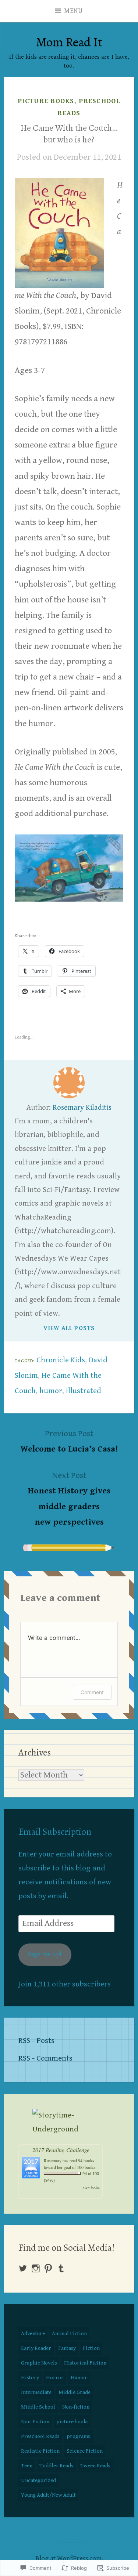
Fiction (91, 2348)
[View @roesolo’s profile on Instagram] (36, 2268)
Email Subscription (55, 1832)
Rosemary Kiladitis (82, 1108)
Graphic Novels (39, 2363)
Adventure (33, 2334)
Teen (27, 2466)
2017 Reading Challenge (61, 2150)
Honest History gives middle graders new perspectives (69, 1499)
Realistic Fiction (40, 2451)
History (30, 2378)
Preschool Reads (40, 2436)
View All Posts (69, 1328)
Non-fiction (76, 2407)
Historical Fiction (85, 2363)
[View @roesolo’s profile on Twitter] (23, 2268)
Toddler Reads (56, 2466)
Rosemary (53, 2160)
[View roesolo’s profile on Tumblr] (61, 2268)
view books (91, 2187)
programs (78, 2436)
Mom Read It (69, 42)
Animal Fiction (69, 2334)
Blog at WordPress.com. (69, 2559)
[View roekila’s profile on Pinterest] (48, 2268)
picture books (46, 101)
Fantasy (67, 2348)
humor (51, 1391)
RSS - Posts (36, 2041)
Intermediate (36, 2392)
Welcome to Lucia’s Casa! (69, 1441)
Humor (79, 2378)
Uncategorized (38, 2480)
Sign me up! (45, 1954)
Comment (92, 1692)
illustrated (84, 1391)
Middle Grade (75, 2392)
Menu (74, 11)
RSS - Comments (45, 2058)
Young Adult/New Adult (48, 2495)
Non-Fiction (35, 2422)
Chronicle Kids (61, 1360)
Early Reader (36, 2348)
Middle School (38, 2407)
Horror (55, 2378)
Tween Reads (95, 2466)
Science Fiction (85, 2451)
